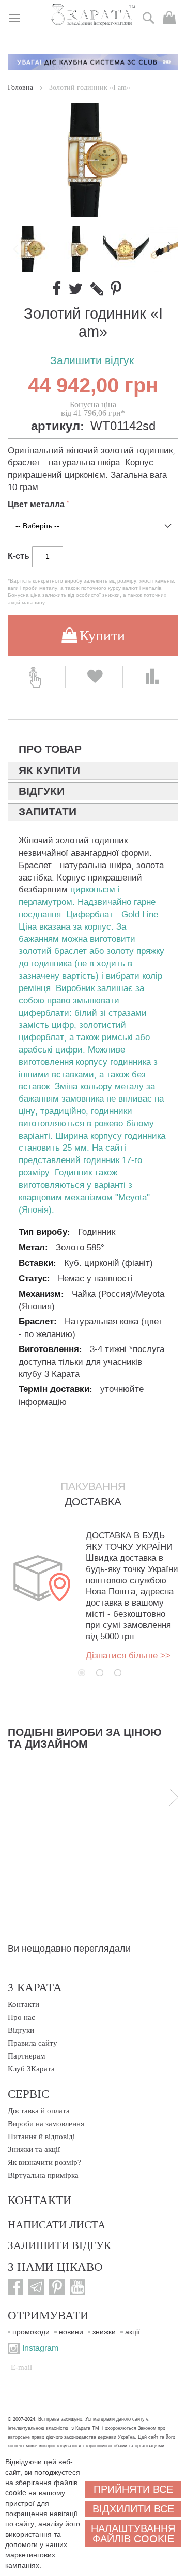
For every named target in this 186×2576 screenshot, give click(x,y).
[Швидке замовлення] (36, 677)
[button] (79, 249)
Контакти (24, 2004)
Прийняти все (133, 2489)
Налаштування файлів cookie (133, 2534)
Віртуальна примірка (43, 2175)
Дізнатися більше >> (128, 1655)
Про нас (21, 2017)
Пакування (93, 1486)
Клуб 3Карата (31, 2069)
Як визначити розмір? (44, 2162)
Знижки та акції (34, 2149)
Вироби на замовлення (46, 2124)
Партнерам (27, 2056)
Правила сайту (33, 2043)
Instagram (40, 2348)
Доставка (93, 1502)
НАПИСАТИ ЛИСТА (57, 2224)
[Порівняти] (152, 677)
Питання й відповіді (41, 2137)
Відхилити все (133, 2509)
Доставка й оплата (39, 2111)
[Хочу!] (94, 677)
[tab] (93, 750)
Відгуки (21, 2030)
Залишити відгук (92, 361)
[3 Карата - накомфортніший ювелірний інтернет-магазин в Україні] (93, 15)
